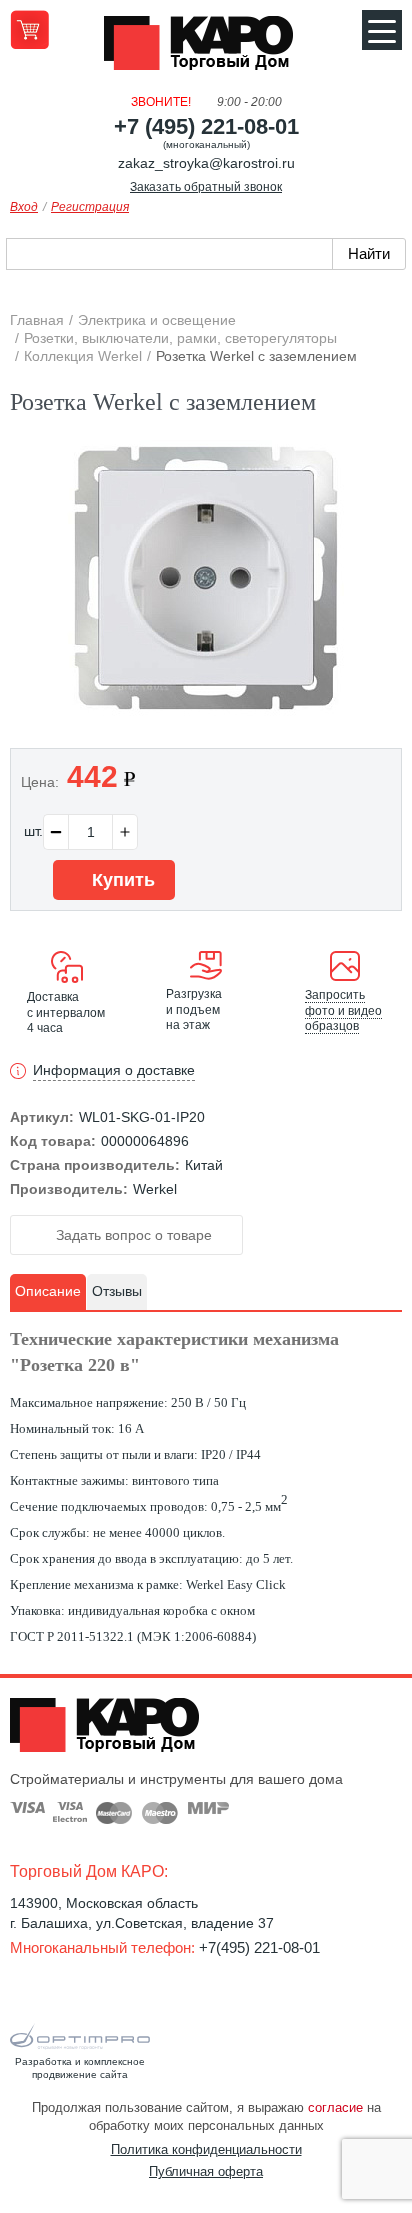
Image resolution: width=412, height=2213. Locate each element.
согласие (335, 2107)
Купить (121, 880)
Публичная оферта (206, 2171)
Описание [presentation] (48, 1291)
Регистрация (90, 207)
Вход (24, 207)
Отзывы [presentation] (117, 1291)
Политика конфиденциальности (206, 2149)
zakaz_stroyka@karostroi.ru (206, 163)
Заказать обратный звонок (206, 187)
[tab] (48, 1292)
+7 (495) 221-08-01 (206, 126)
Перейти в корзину (29, 29)
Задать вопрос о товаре (132, 1235)
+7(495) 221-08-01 (259, 1947)
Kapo (206, 49)
